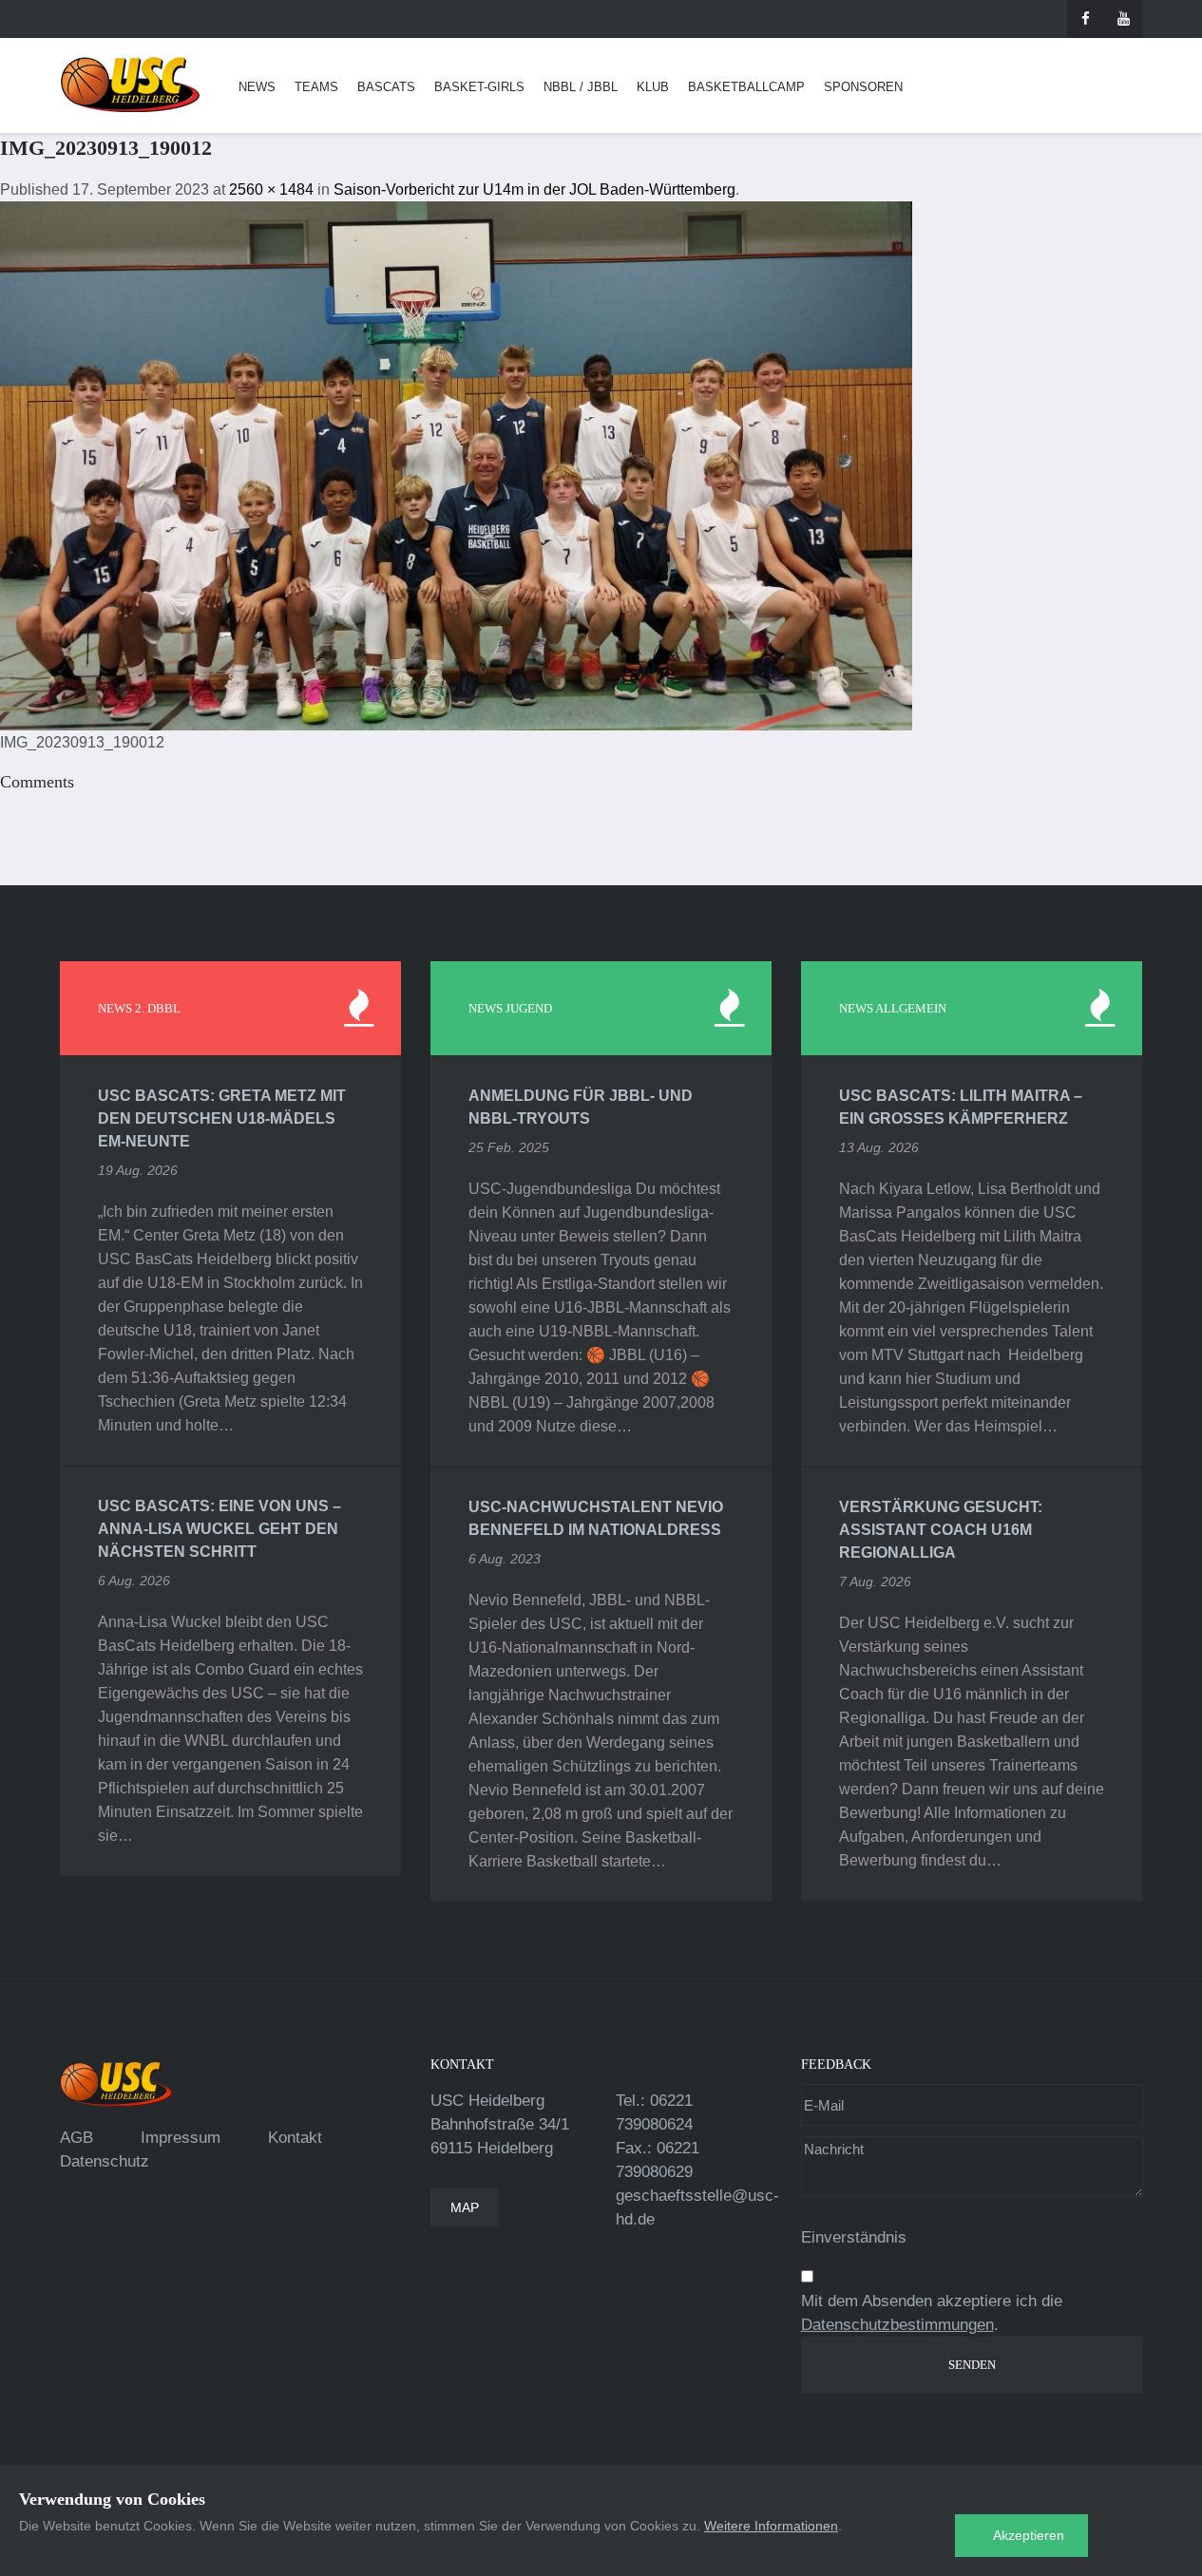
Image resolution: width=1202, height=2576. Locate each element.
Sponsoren (863, 87)
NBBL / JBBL (581, 87)
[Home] (130, 85)
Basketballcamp (746, 87)
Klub (653, 87)
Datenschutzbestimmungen (897, 2325)
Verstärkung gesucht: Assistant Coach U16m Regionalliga (941, 1530)
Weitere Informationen (771, 2526)
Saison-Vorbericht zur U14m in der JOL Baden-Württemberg (534, 189)
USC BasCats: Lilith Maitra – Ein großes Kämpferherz (961, 1107)
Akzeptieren (1029, 2535)
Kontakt (295, 2138)
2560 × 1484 (271, 189)
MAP (465, 2207)
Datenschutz (105, 2161)
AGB (76, 2138)
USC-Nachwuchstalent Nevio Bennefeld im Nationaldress (596, 1518)
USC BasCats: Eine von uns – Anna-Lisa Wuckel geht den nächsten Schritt (219, 1529)
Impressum (181, 2138)
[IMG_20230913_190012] (456, 465)
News (257, 87)
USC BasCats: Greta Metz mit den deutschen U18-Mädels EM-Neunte (222, 1118)
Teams (316, 87)
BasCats (386, 87)
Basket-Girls (479, 87)
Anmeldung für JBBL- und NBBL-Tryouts (581, 1107)
